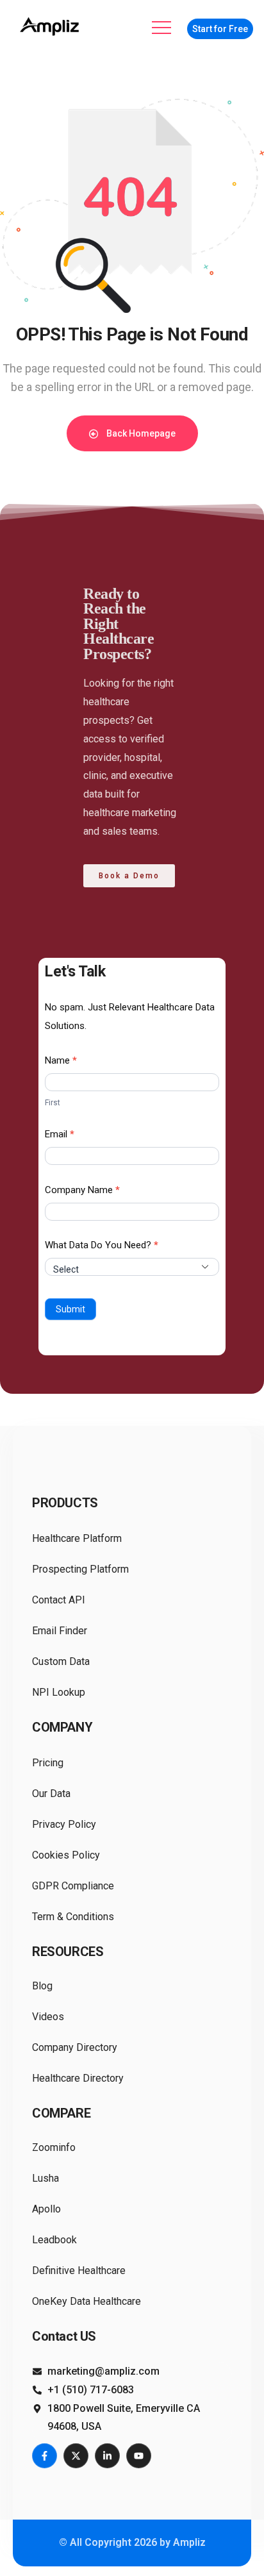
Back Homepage (140, 433)
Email (60, 1134)
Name (61, 1060)
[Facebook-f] (45, 2456)
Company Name (82, 1190)
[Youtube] (139, 2456)
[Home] (51, 27)
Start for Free (220, 29)
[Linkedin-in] (107, 2456)
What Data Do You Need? (102, 1245)
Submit (70, 1309)
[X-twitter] (76, 2456)
